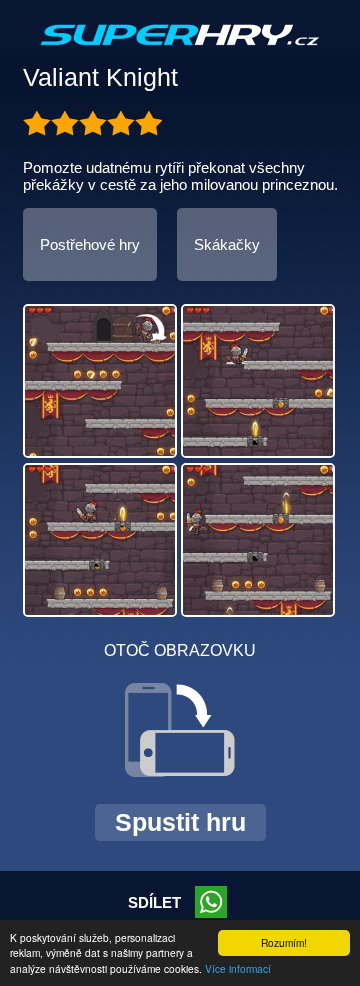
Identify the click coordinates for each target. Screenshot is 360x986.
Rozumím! (284, 942)
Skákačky (227, 244)
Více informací (238, 968)
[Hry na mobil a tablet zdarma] (180, 51)
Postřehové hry (90, 244)
